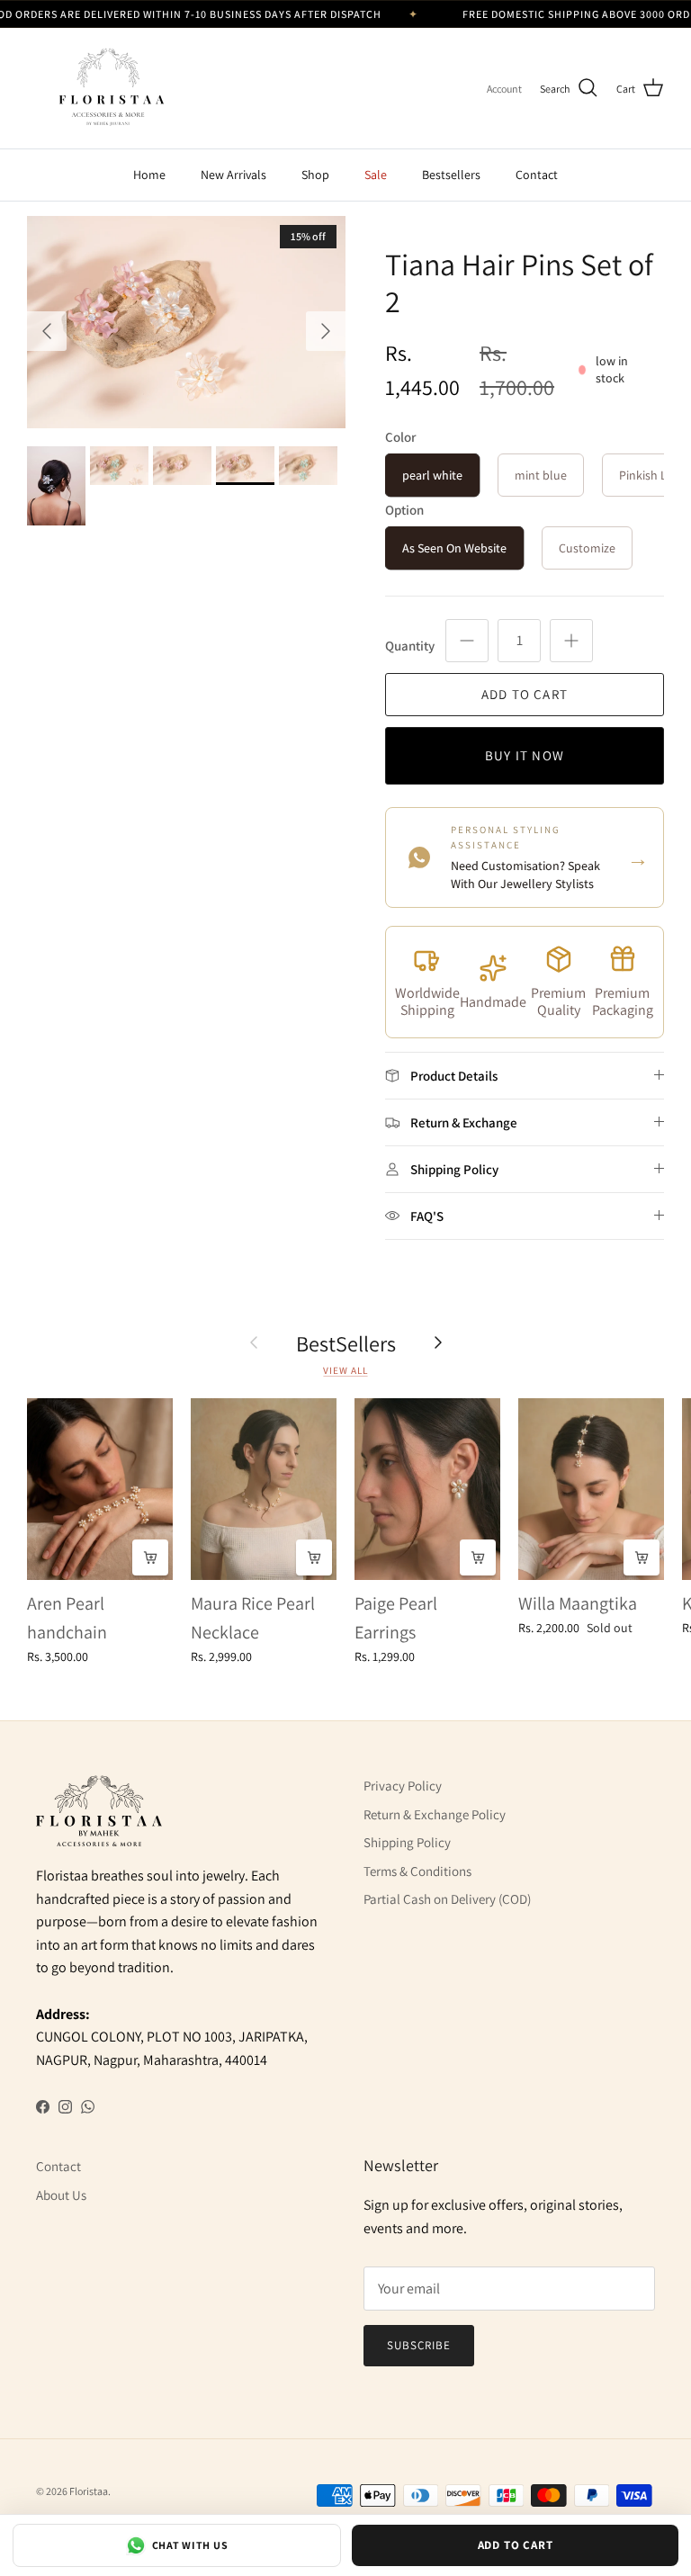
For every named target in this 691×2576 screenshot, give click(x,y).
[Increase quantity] (571, 641)
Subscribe (419, 2345)
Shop (315, 175)
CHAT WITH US (190, 2545)
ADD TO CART (516, 2545)
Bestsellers (451, 175)
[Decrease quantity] (467, 641)
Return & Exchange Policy (435, 1814)
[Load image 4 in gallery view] (186, 322)
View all (345, 1370)
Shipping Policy (407, 1842)
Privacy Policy (403, 1786)
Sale (376, 175)
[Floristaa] (108, 88)
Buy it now (525, 755)
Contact (537, 175)
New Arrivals (233, 175)
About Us (61, 2195)
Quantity (410, 646)
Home (149, 175)
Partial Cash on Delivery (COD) (447, 1899)
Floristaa (89, 2491)
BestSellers (346, 1342)
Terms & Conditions (417, 1871)
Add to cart (525, 694)
